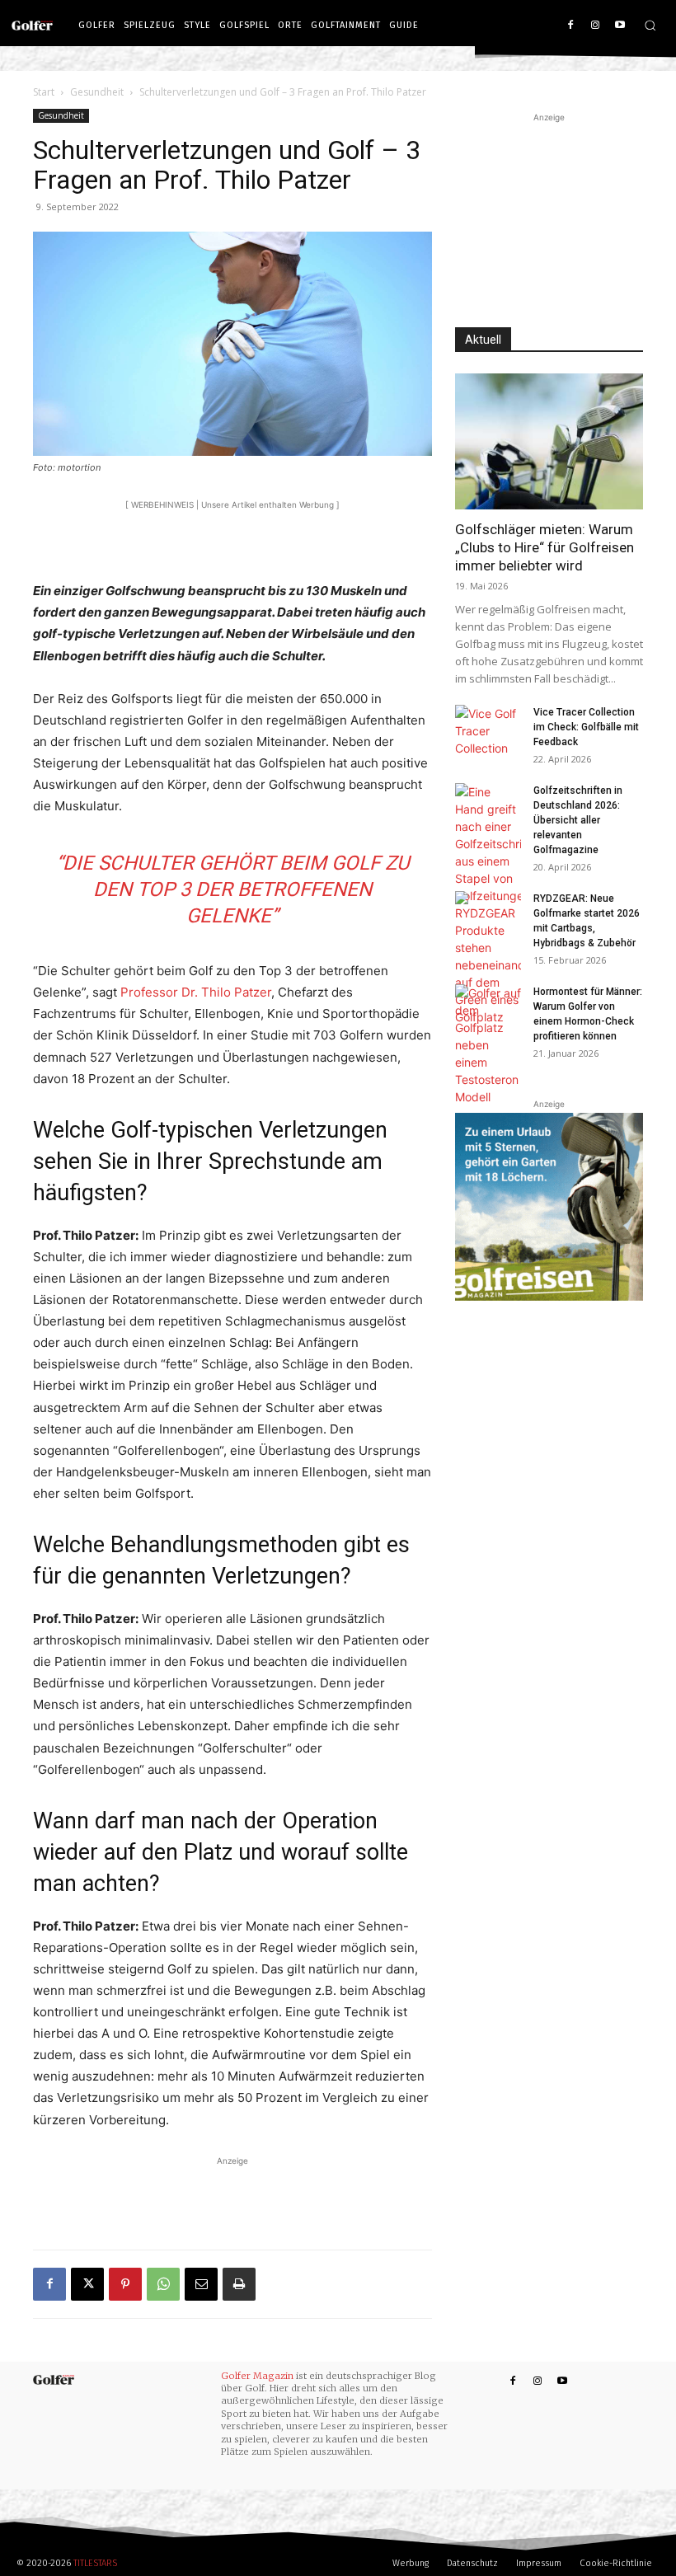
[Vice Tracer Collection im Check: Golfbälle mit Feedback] (488, 731)
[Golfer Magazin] (54, 2380)
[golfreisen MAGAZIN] (549, 1207)
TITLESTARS (95, 2563)
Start (44, 92)
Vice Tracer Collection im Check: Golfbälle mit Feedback (586, 727)
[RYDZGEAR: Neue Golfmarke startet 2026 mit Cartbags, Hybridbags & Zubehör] (488, 958)
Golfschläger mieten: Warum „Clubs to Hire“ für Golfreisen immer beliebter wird (545, 547)
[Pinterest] (125, 2284)
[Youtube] (620, 26)
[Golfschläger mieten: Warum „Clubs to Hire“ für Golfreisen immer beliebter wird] (549, 441)
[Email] (201, 2284)
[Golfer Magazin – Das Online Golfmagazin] (36, 26)
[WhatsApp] (163, 2284)
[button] (650, 25)
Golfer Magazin (257, 2376)
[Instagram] (595, 26)
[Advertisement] (232, 538)
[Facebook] (571, 26)
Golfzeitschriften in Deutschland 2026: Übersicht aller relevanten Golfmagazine (578, 820)
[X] (87, 2284)
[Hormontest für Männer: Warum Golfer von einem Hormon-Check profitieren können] (488, 1045)
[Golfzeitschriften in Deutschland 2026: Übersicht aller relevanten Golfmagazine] (488, 844)
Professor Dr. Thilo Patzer (196, 992)
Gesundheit (97, 92)
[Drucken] (239, 2284)
